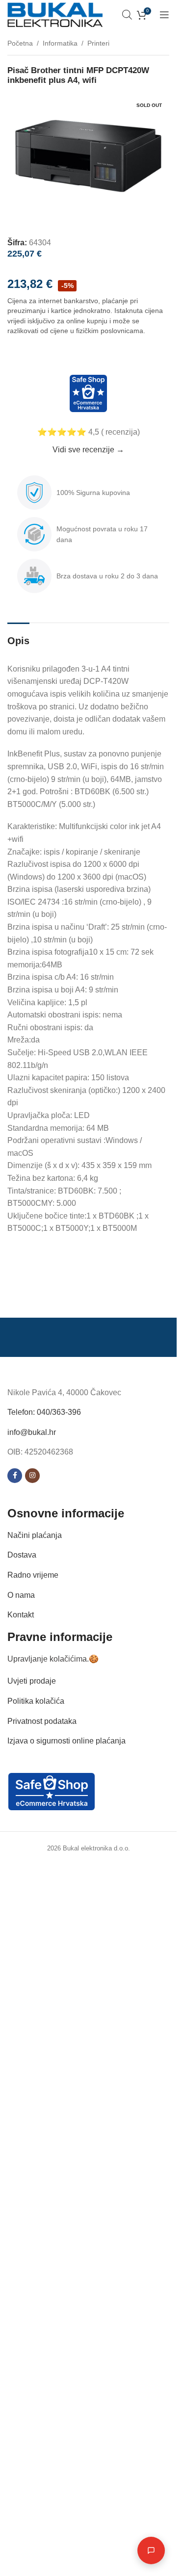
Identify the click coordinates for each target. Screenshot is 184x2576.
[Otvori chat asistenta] (151, 2550)
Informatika (60, 43)
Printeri (98, 43)
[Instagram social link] (32, 1476)
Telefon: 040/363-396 (44, 1412)
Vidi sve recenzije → (88, 450)
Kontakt (21, 1615)
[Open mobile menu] (164, 15)
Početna (20, 43)
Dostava (22, 1555)
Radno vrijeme (33, 1575)
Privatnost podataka (42, 1721)
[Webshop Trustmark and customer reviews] (88, 393)
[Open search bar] (127, 15)
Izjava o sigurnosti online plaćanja (66, 1741)
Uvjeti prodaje (32, 1681)
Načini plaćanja (35, 1535)
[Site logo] (55, 14)
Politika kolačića (36, 1701)
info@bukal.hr (32, 1432)
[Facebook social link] (15, 1476)
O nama (21, 1595)
